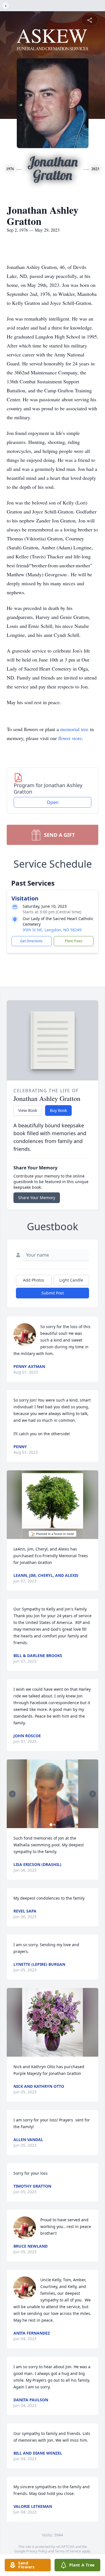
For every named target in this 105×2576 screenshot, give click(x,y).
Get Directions (31, 941)
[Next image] (93, 1794)
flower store (70, 738)
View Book (28, 1110)
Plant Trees (74, 941)
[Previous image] (12, 1794)
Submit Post (53, 1293)
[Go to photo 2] (54, 1825)
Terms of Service (68, 2551)
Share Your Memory (37, 1198)
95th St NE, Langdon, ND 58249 (52, 930)
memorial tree (74, 729)
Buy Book (58, 1110)
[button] (53, 1505)
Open (53, 802)
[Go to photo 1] (51, 1825)
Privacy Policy (37, 2551)
